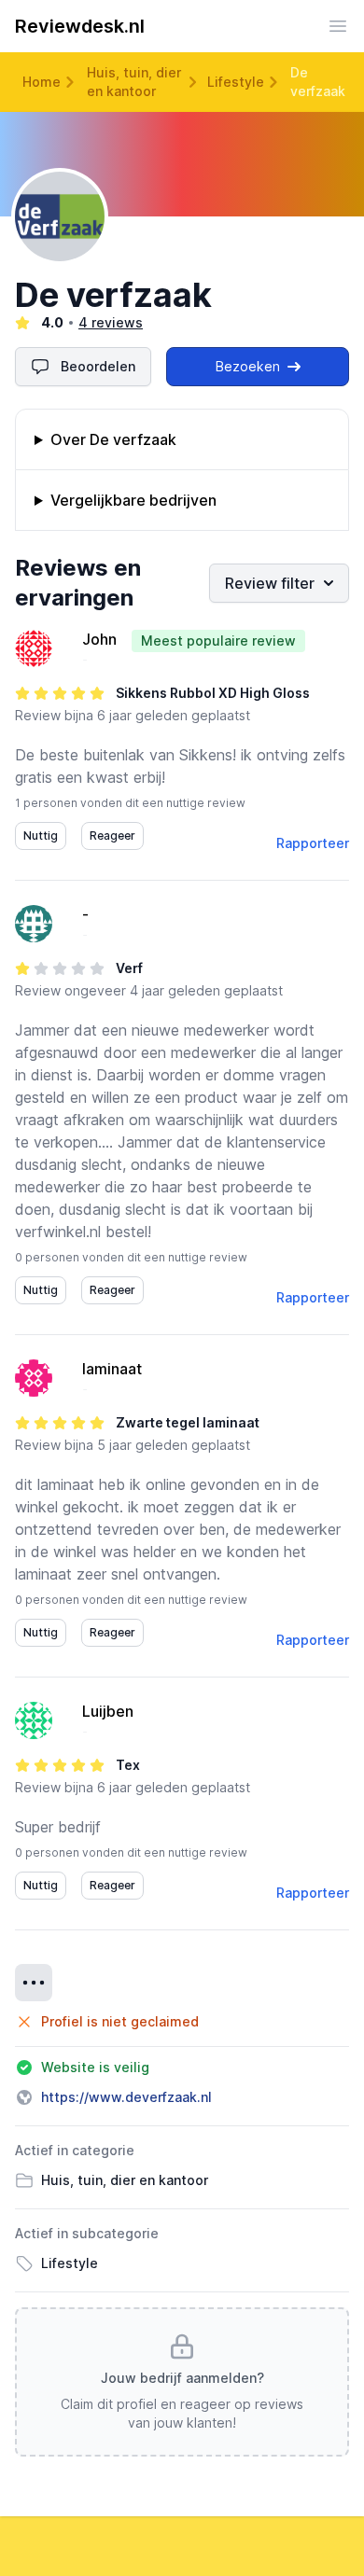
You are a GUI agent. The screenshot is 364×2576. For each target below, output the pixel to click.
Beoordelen (98, 366)
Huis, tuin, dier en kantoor (134, 82)
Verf (129, 968)
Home (42, 82)
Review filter (270, 583)
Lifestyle (236, 82)
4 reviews (111, 322)
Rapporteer (313, 843)
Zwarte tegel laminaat (188, 1422)
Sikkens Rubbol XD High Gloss (213, 693)
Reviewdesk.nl (80, 26)
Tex (128, 1765)
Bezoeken (248, 366)
